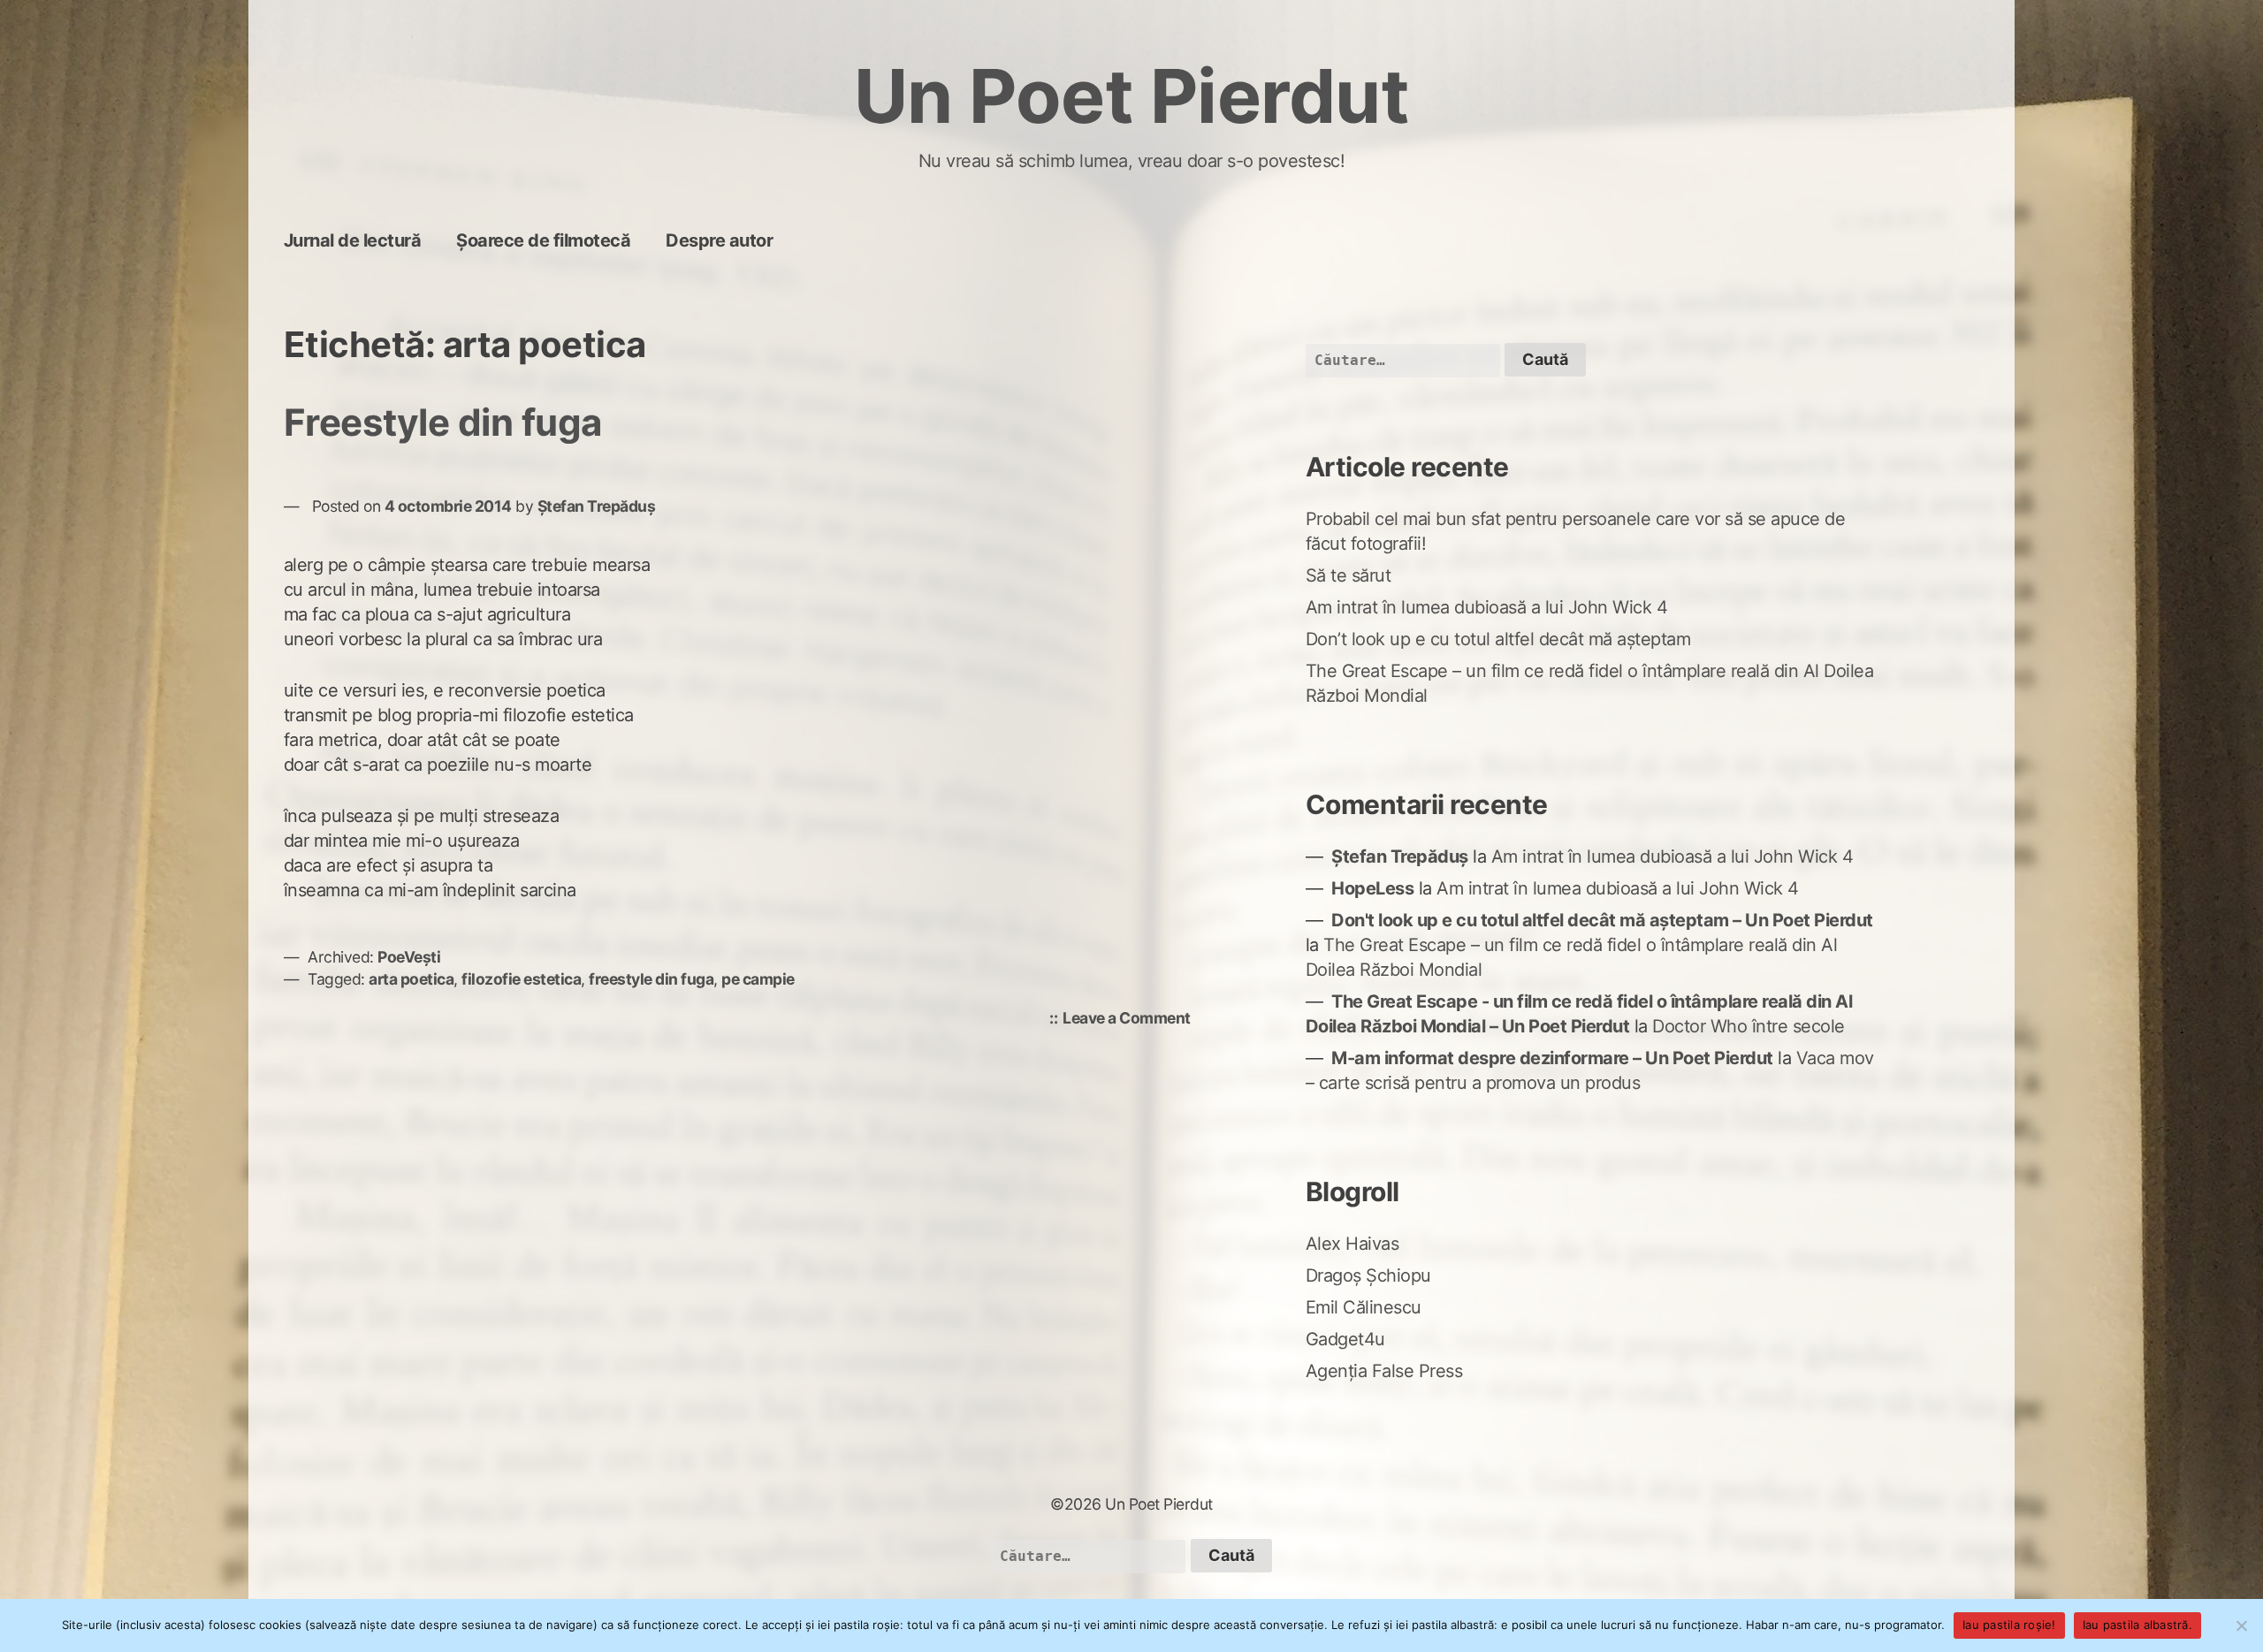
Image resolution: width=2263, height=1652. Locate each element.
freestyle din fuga (651, 979)
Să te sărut (1349, 575)
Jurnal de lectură (353, 240)
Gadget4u (1345, 1339)
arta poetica (411, 979)
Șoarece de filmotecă (543, 240)
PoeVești (409, 957)
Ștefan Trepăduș (597, 506)
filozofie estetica (521, 979)
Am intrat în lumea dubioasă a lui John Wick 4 (1487, 607)
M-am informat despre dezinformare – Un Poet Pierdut (1552, 1058)
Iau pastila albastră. (2137, 1625)
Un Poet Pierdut (1132, 96)
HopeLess (1372, 888)
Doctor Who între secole (1749, 1026)
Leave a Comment (1131, 1020)
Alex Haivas (1352, 1244)
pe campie (758, 979)
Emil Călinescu (1364, 1307)
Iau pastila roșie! (2009, 1625)
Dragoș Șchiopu (1368, 1275)
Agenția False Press (1384, 1371)
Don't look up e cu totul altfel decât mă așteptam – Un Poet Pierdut (1602, 920)
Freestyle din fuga (443, 422)
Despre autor (719, 240)
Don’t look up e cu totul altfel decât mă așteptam (1498, 639)
